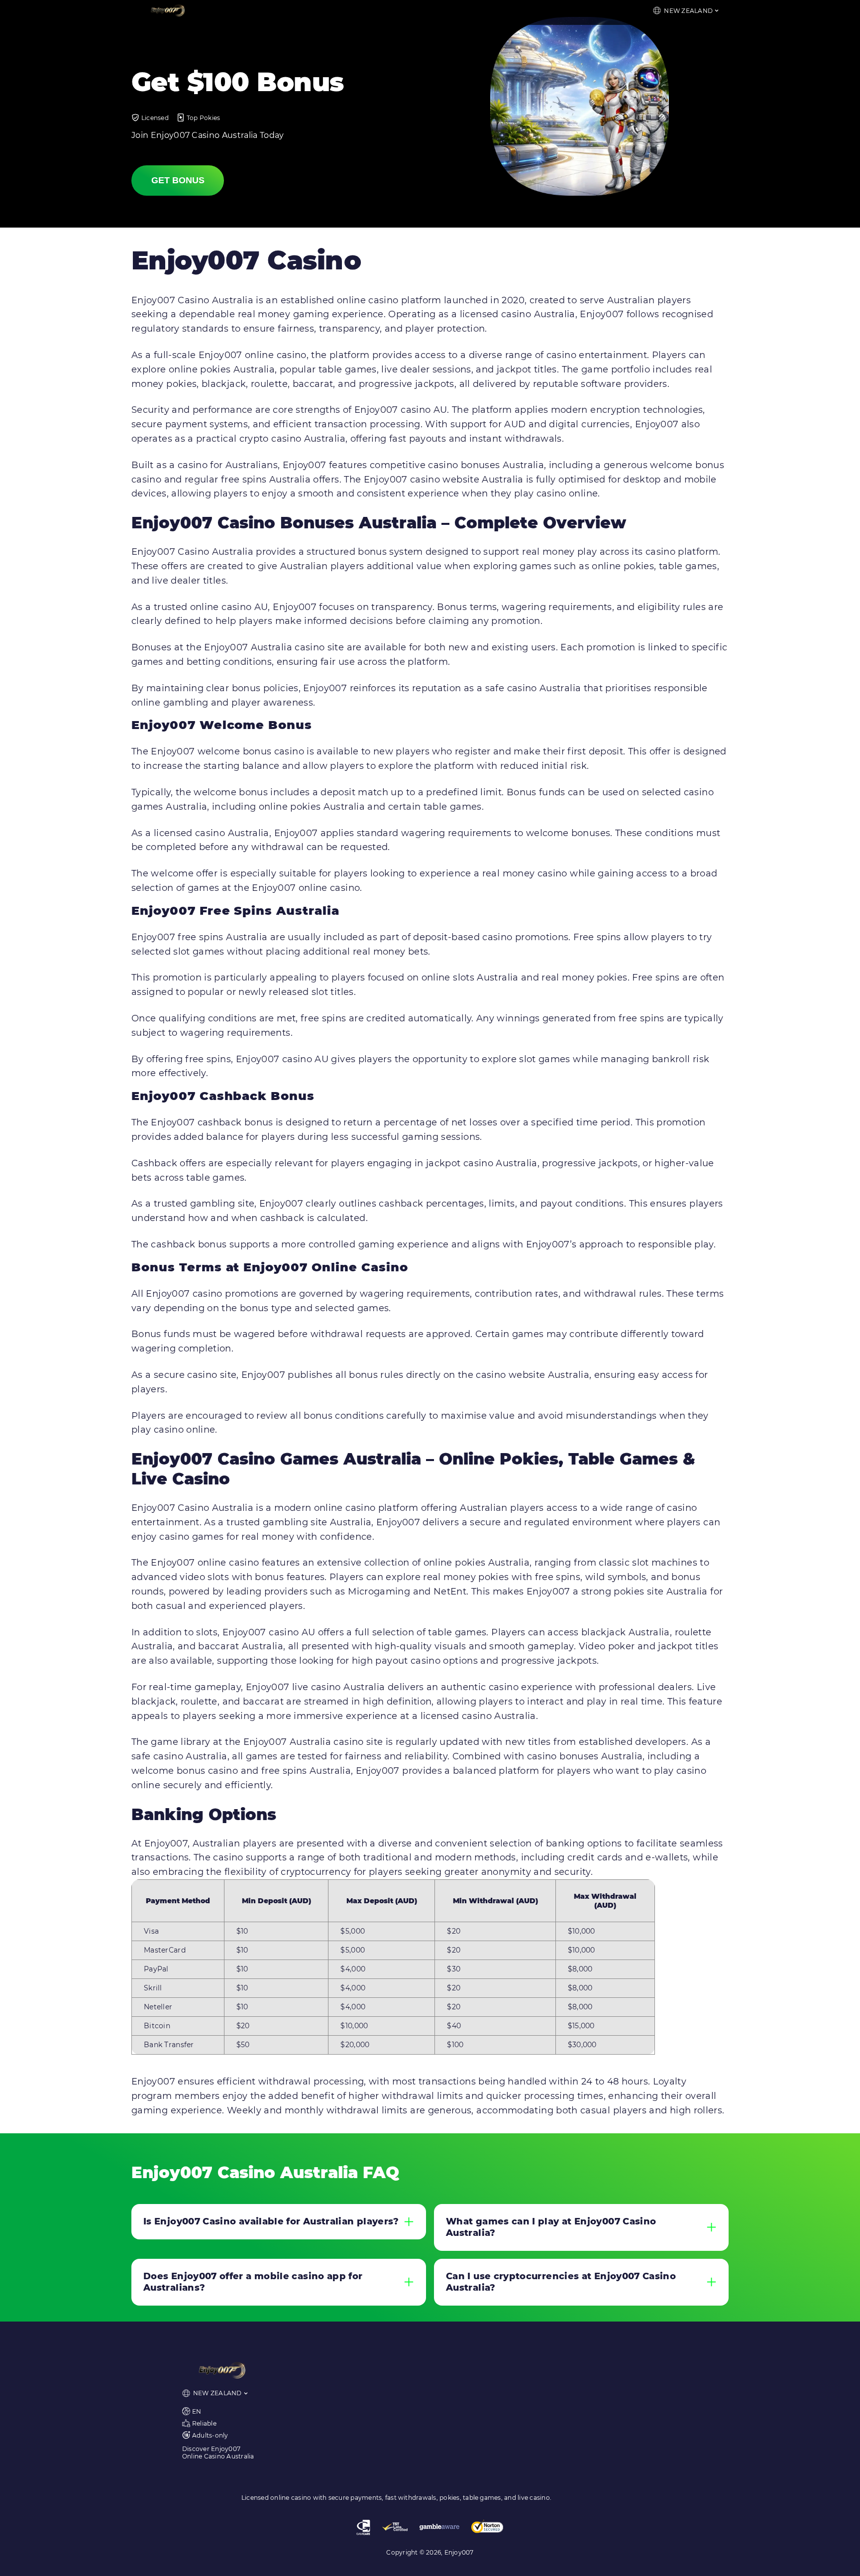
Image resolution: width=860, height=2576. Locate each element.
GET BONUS (178, 180)
